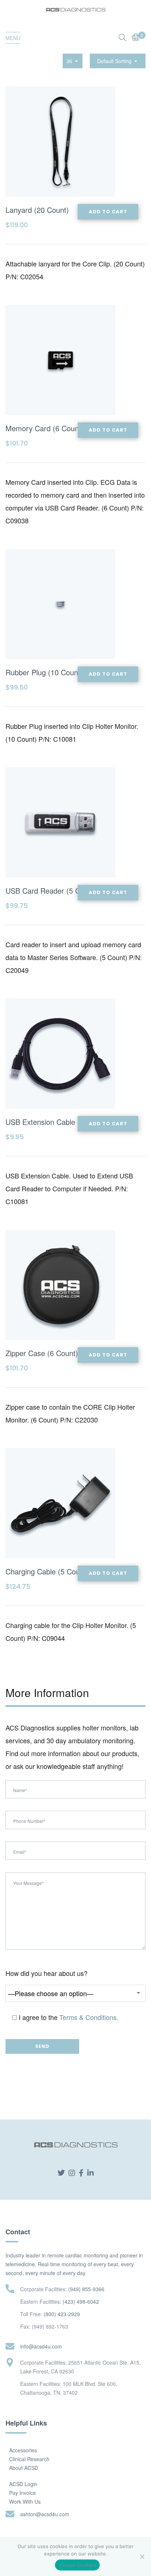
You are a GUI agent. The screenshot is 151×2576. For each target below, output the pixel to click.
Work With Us (25, 2501)
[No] (142, 2557)
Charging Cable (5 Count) (47, 1571)
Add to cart (108, 212)
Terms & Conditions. (89, 2017)
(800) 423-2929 (62, 2314)
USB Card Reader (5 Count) (51, 891)
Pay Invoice (23, 2493)
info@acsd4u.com (41, 2346)
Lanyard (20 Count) (37, 210)
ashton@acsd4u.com (45, 2514)
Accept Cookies (77, 2565)
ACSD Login (23, 2484)
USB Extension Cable (40, 1122)
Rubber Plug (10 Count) (44, 672)
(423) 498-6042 (81, 2301)
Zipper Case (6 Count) (42, 1353)
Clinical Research (29, 2459)
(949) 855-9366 (86, 2289)
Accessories (23, 2450)
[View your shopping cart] (136, 38)
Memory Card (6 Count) (45, 428)
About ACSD (24, 2468)
